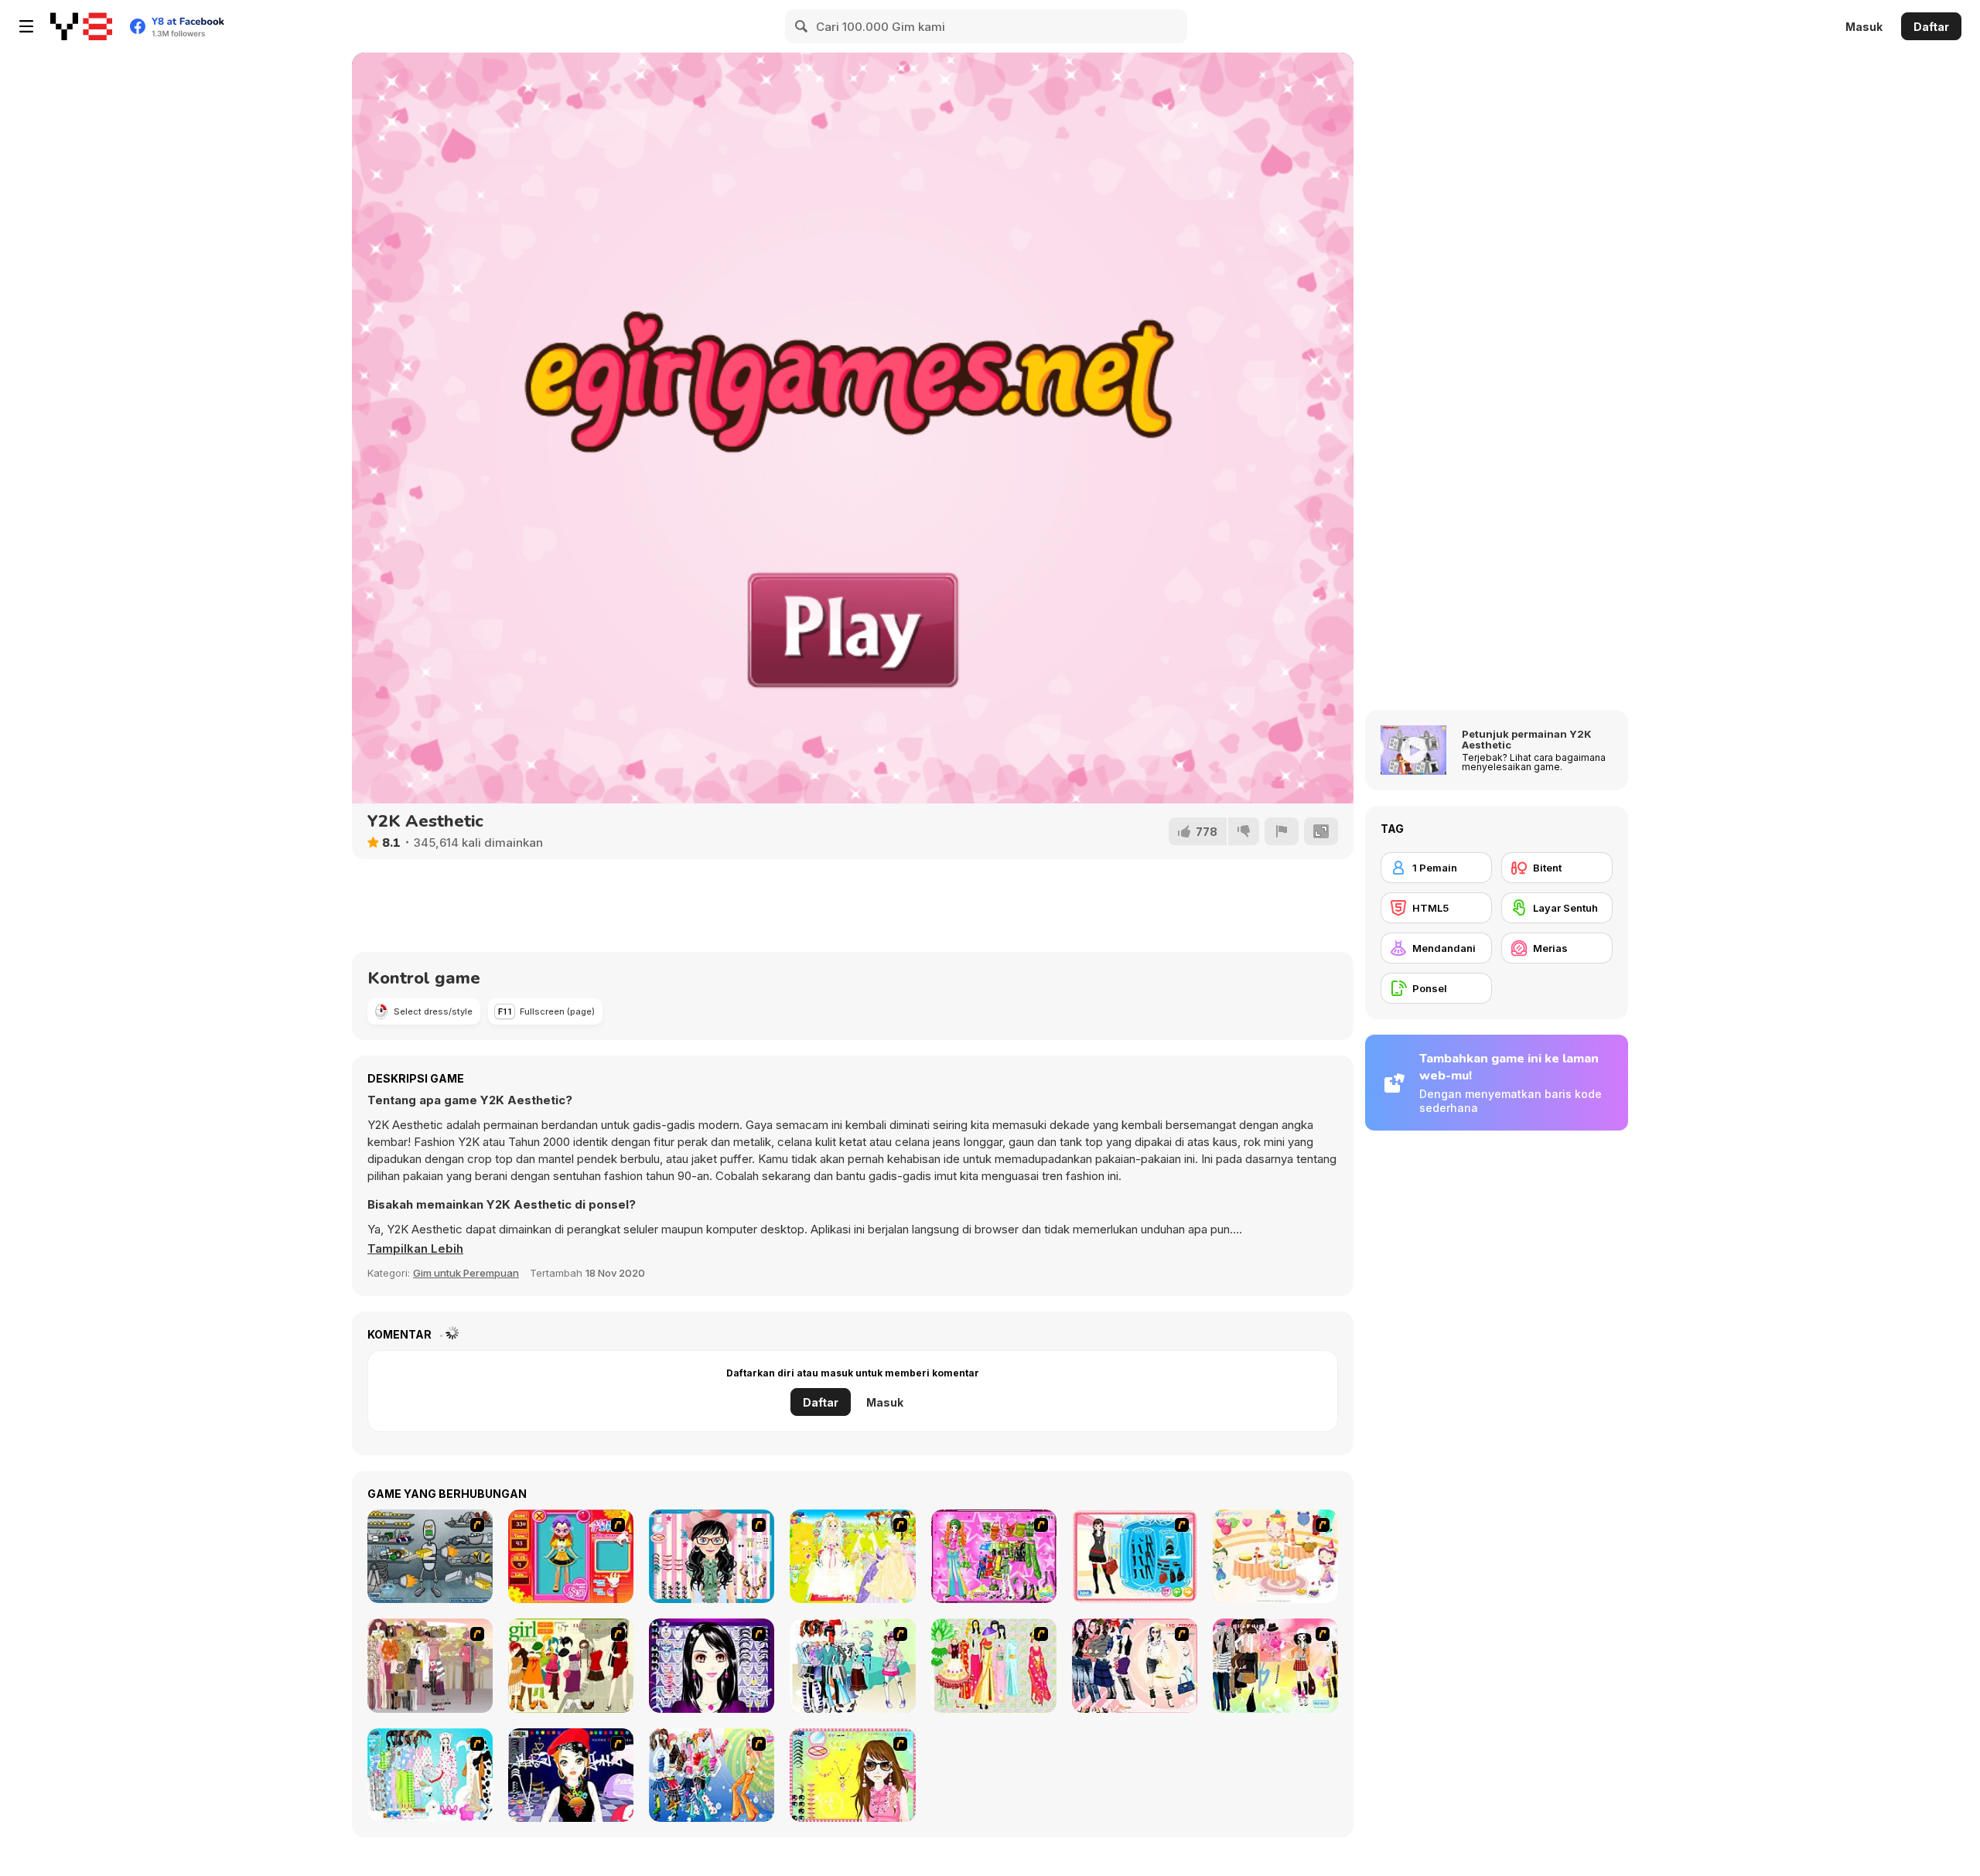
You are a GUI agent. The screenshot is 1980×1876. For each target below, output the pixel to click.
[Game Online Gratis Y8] (81, 26)
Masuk (1864, 27)
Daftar (1931, 27)
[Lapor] (1282, 831)
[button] (415, 1249)
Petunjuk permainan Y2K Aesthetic (1527, 739)
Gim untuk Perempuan (466, 1273)
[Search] (802, 26)
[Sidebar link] (26, 26)
